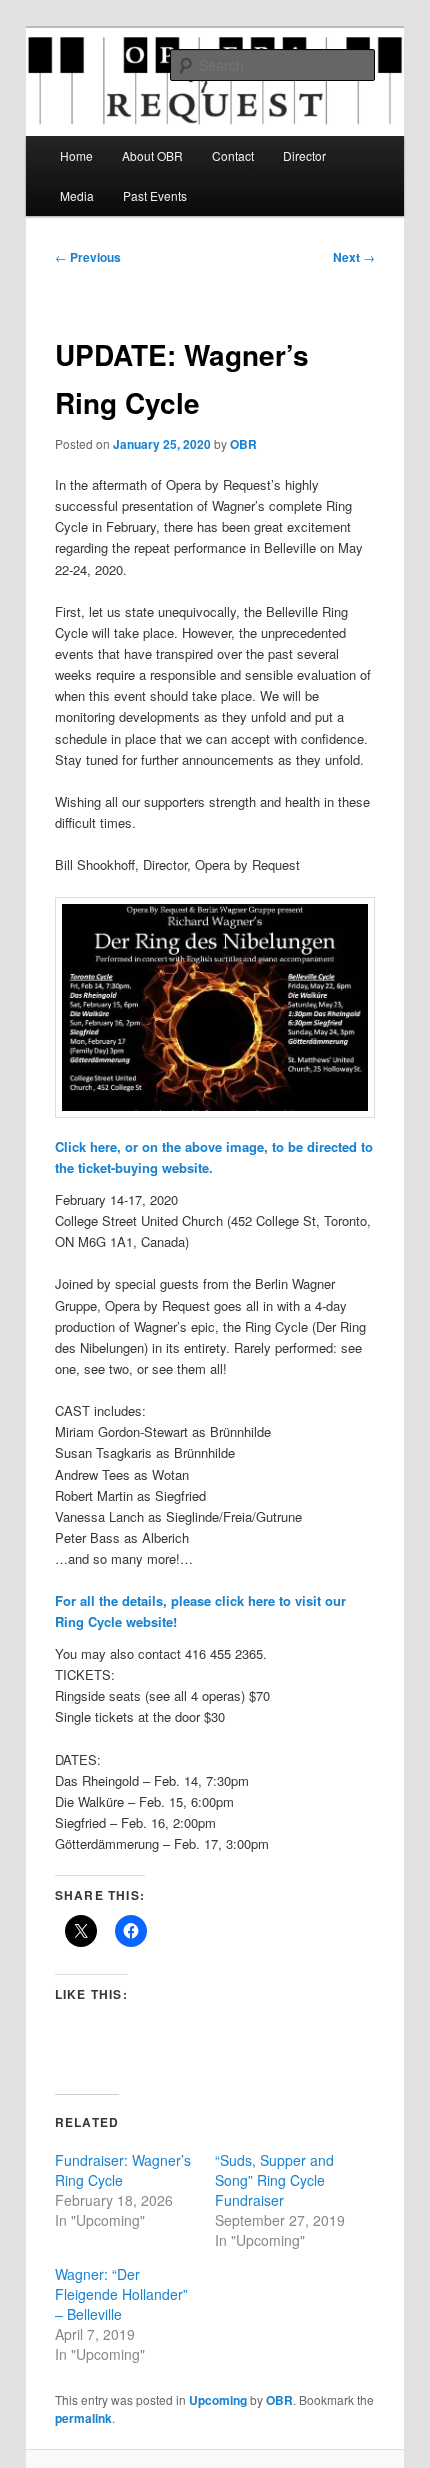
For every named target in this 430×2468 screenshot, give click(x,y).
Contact (233, 155)
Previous (88, 257)
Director (304, 155)
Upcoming (218, 2400)
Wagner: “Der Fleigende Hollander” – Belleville (121, 2294)
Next (354, 257)
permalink (83, 2418)
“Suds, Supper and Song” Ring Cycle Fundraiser (274, 2180)
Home (76, 155)
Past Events (155, 195)
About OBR (152, 155)
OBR (243, 444)
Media (77, 195)
